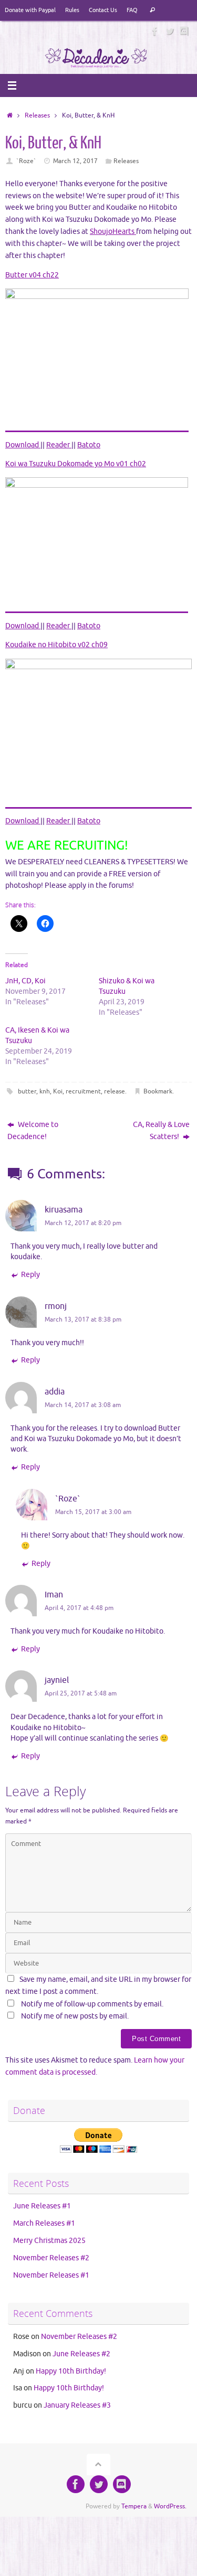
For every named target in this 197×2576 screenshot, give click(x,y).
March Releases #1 (44, 2223)
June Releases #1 (42, 2206)
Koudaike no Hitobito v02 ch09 (56, 645)
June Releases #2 (81, 2354)
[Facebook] (155, 31)
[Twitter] (170, 31)
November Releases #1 (51, 2275)
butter (27, 1091)
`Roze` (26, 161)
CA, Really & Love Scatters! (161, 1131)
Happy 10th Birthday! (71, 2371)
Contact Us (103, 10)
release (115, 1091)
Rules (72, 10)
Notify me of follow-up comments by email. (92, 2004)
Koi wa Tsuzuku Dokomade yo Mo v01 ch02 (76, 464)
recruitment (83, 1091)
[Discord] (184, 31)
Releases (37, 115)
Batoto (89, 445)
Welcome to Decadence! (33, 1131)
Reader (59, 445)
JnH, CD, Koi (25, 981)
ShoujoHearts (113, 232)
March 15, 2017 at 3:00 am (93, 1512)
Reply (30, 1275)
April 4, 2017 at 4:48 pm (79, 1608)
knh (45, 1091)
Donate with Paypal (30, 10)
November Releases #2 (51, 2258)
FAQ (132, 10)
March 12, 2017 (75, 161)
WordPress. (170, 2506)
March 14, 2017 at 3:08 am (83, 1405)
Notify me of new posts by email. (75, 2016)
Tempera (134, 2506)
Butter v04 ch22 (32, 275)
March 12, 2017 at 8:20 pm (83, 1223)
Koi (58, 1091)
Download (23, 445)
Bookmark (158, 1091)
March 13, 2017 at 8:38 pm (83, 1319)
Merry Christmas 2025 (49, 2241)
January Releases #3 (77, 2405)
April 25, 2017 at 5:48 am (81, 1693)
